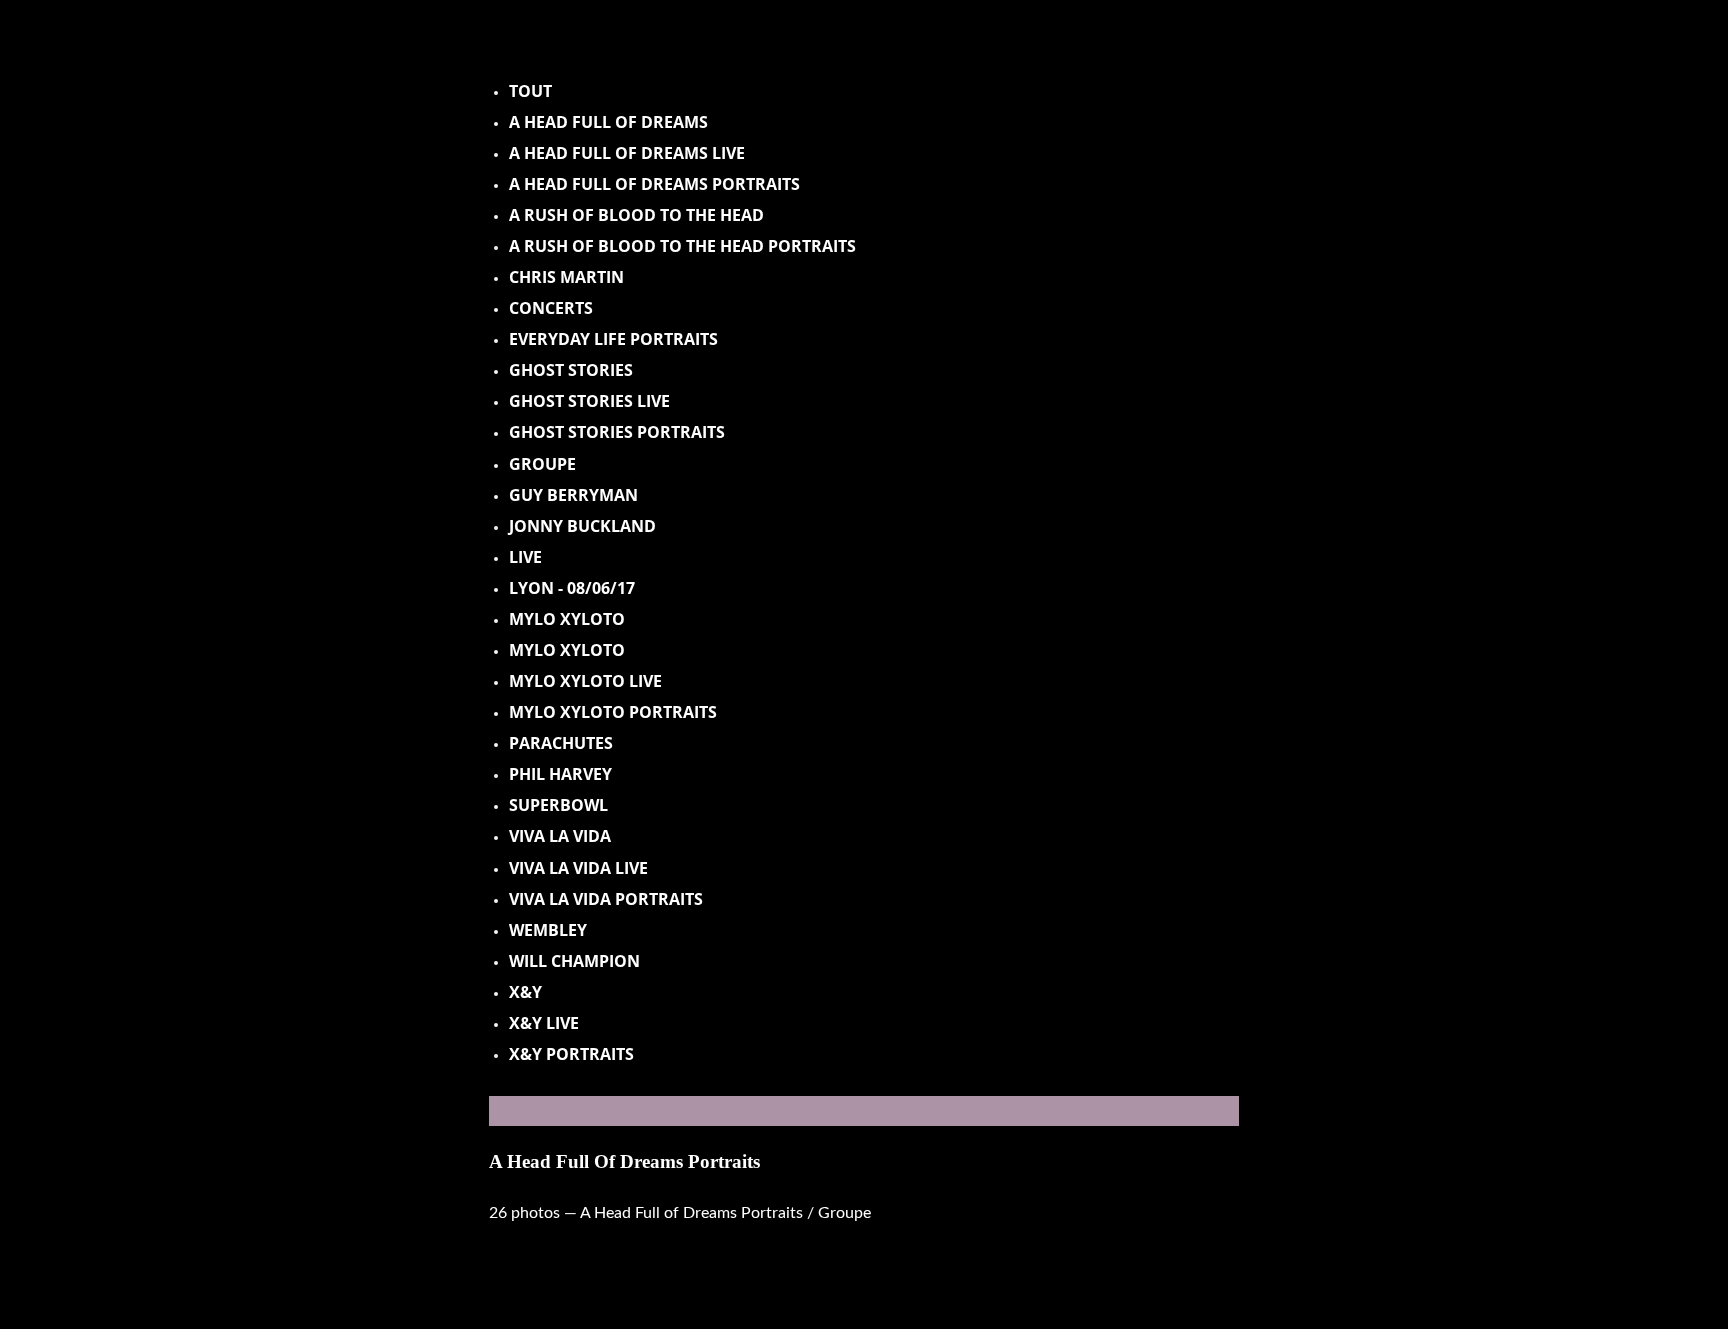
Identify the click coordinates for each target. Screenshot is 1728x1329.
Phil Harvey (560, 774)
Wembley (548, 930)
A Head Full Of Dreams (608, 122)
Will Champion (574, 961)
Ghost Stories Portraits (617, 432)
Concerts (551, 308)
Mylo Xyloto (567, 619)
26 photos (526, 1213)
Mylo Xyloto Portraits (613, 712)
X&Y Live (544, 1023)
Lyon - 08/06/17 (572, 588)
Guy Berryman (573, 495)
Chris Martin (566, 277)
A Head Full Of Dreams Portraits (624, 1161)
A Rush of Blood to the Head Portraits (682, 246)
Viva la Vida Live (578, 868)
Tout (530, 91)
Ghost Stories (571, 370)
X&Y (525, 992)
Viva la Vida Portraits (606, 899)
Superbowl (558, 805)
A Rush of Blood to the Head (636, 215)
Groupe (542, 464)
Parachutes (561, 743)
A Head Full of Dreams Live (627, 153)
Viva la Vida (560, 836)
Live (525, 557)
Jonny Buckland (582, 526)
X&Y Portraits (571, 1054)
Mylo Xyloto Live (585, 681)
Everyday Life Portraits (613, 339)
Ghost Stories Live (589, 401)
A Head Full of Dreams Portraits (654, 184)
